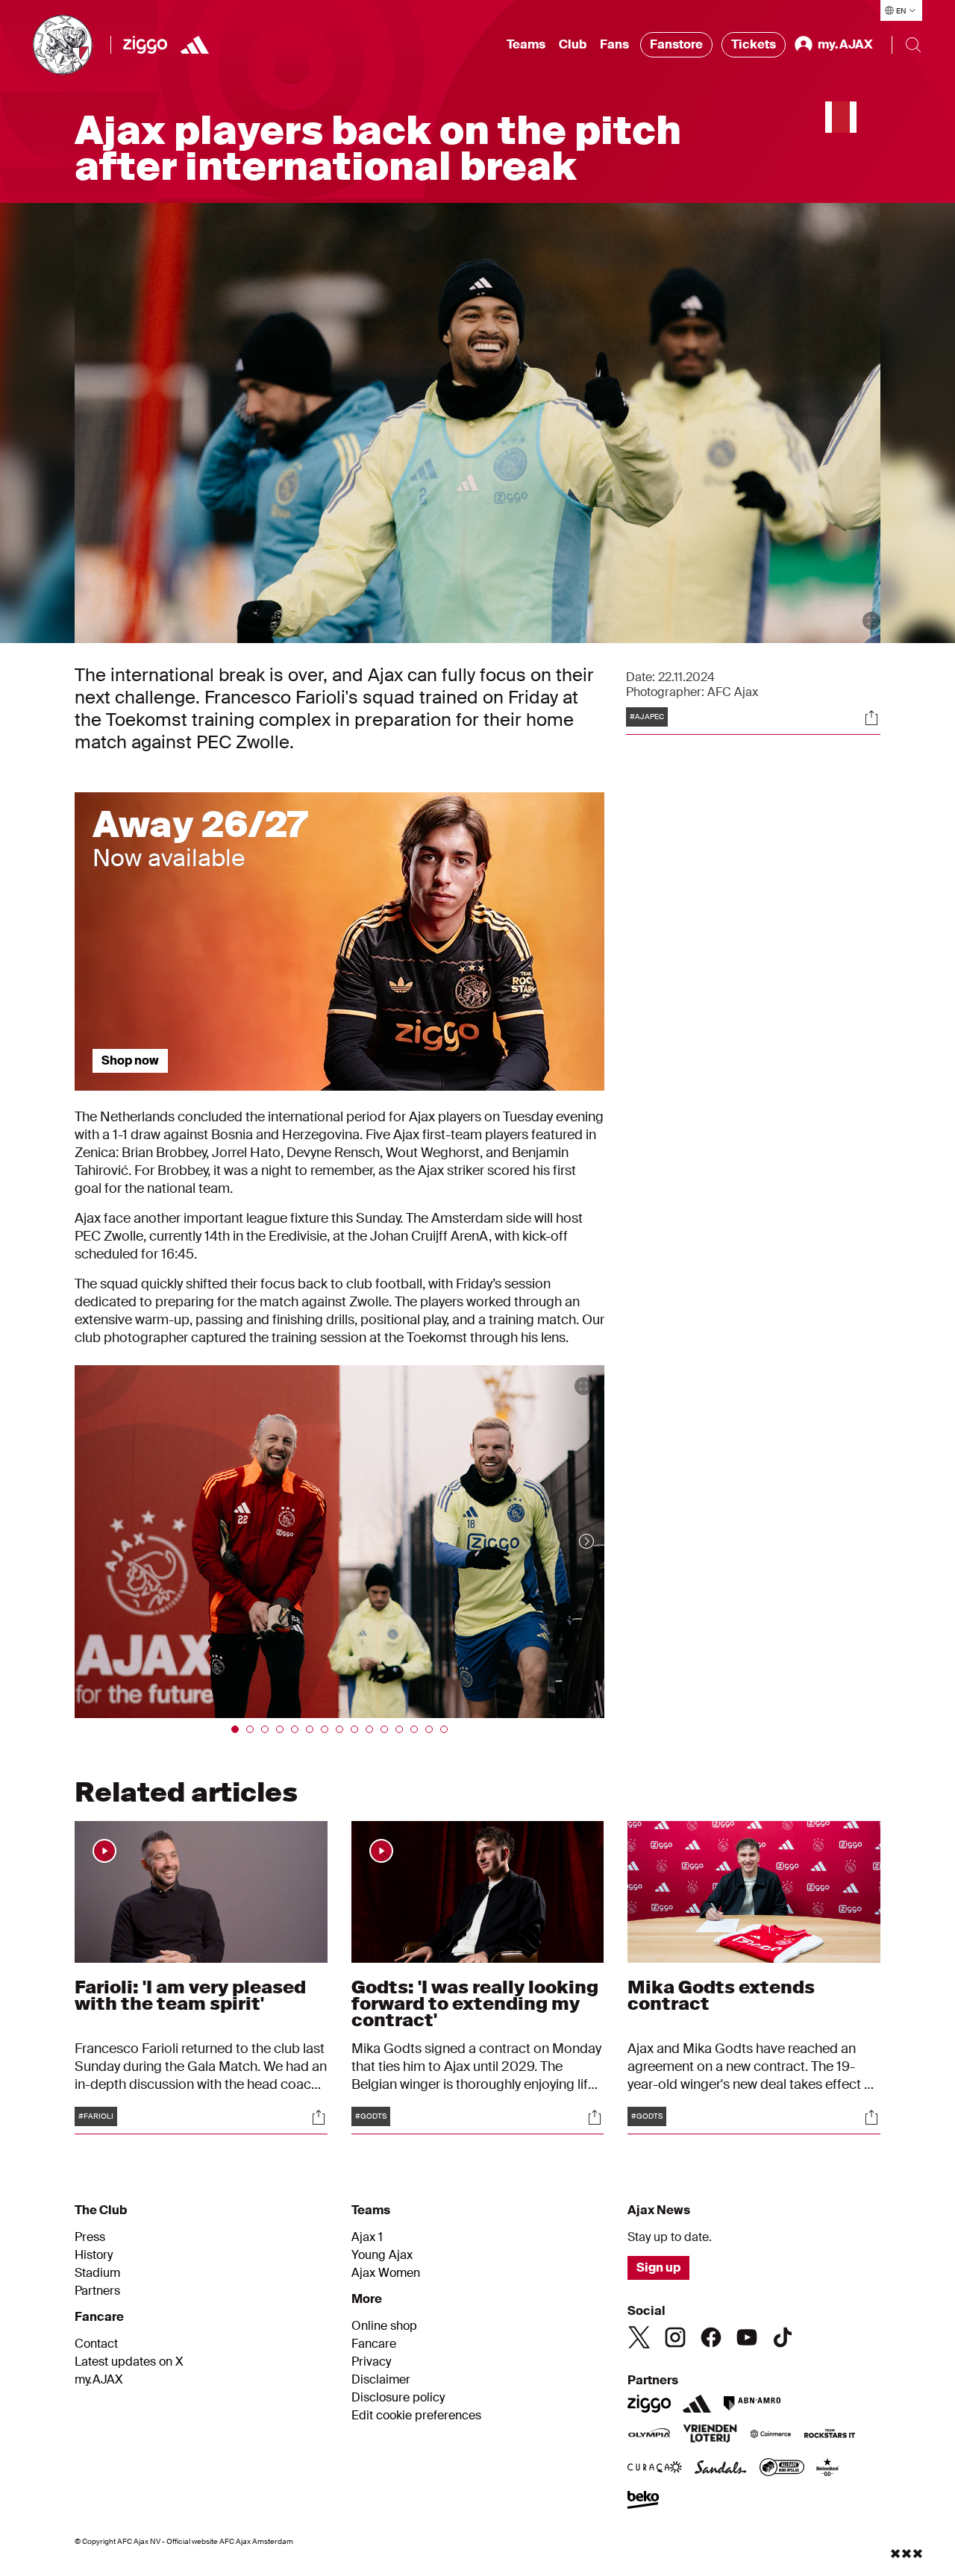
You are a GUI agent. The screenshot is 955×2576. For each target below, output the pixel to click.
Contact (96, 2344)
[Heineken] (828, 2469)
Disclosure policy (398, 2398)
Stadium (97, 2273)
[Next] (572, 1542)
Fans (614, 44)
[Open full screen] (871, 621)
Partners (97, 2291)
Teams (526, 44)
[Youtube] (747, 2337)
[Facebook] (711, 2337)
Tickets (754, 44)
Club (573, 44)
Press (90, 2237)
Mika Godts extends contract (721, 1995)
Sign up (658, 2268)
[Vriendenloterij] (710, 2435)
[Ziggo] (145, 45)
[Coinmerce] (771, 2435)
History (94, 2255)
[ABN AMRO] (752, 2404)
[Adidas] (195, 45)
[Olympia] (649, 2435)
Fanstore (676, 44)
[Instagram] (675, 2337)
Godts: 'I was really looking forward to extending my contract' (475, 2003)
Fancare (374, 2344)
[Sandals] (721, 2469)
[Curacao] (655, 2469)
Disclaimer (381, 2380)
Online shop (384, 2326)
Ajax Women (386, 2273)
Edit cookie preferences (416, 2416)
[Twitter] (639, 2337)
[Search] (913, 45)
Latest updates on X (129, 2362)
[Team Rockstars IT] (830, 2435)
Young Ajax (382, 2255)
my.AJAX (99, 2380)
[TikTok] (783, 2337)
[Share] (871, 718)
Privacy (371, 2362)
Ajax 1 (367, 2237)
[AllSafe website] (782, 2469)
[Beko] (644, 2501)
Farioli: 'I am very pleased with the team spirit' (190, 1995)
